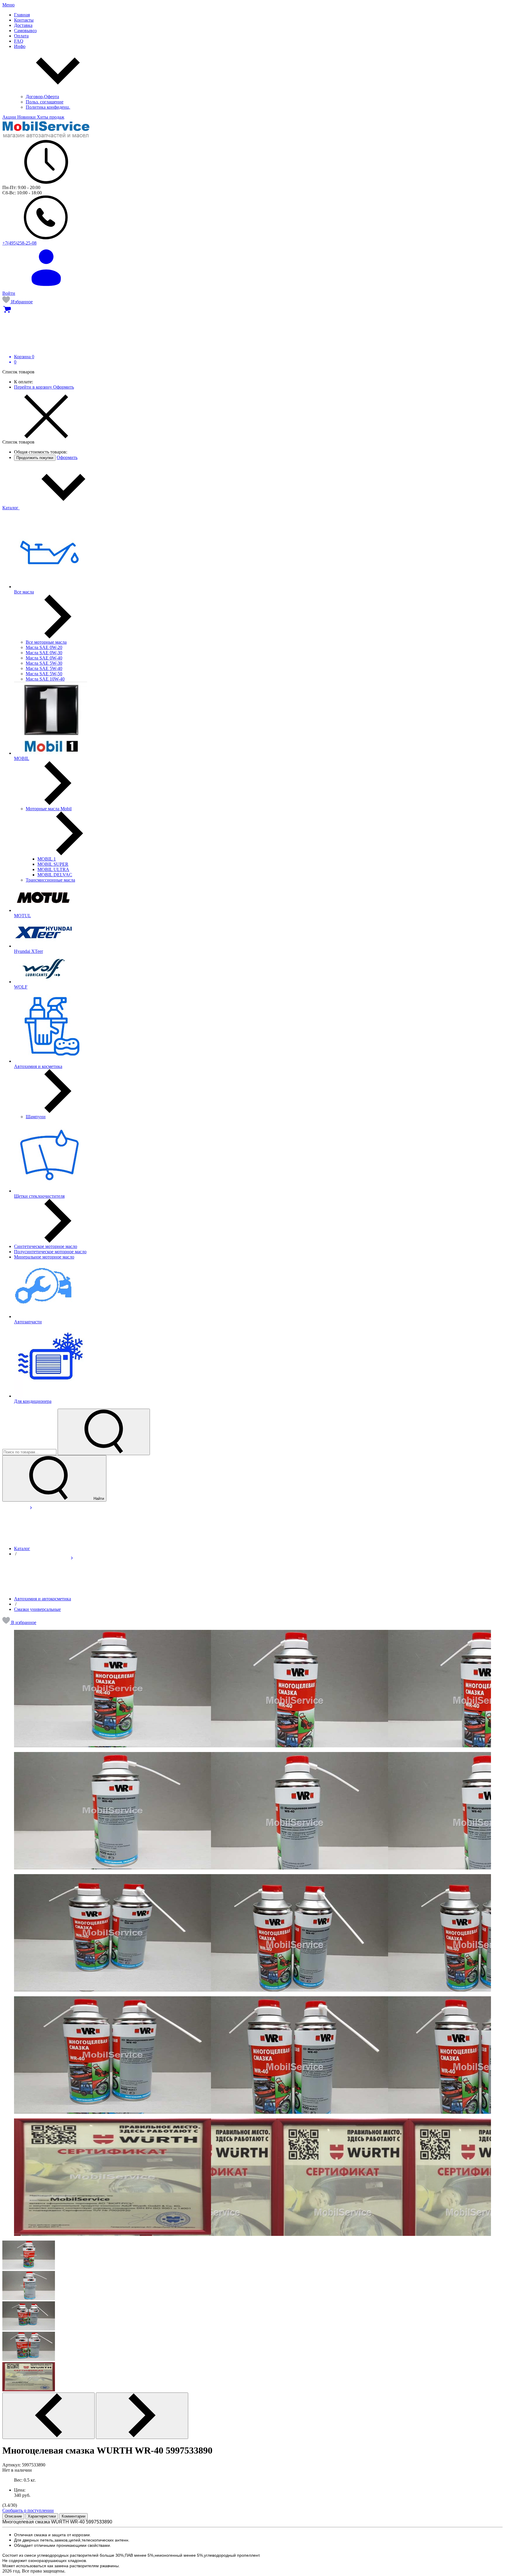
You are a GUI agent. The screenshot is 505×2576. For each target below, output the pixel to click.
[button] (19, 1622)
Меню (8, 5)
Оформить (64, 387)
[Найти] (104, 1432)
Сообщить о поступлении (28, 2510)
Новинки (27, 117)
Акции (10, 117)
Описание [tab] (13, 2516)
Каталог (11, 508)
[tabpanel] (252, 2544)
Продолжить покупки (35, 458)
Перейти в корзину (34, 387)
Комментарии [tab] (73, 2516)
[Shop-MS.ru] (46, 137)
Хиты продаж (51, 117)
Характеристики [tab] (42, 2516)
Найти (98, 1499)
